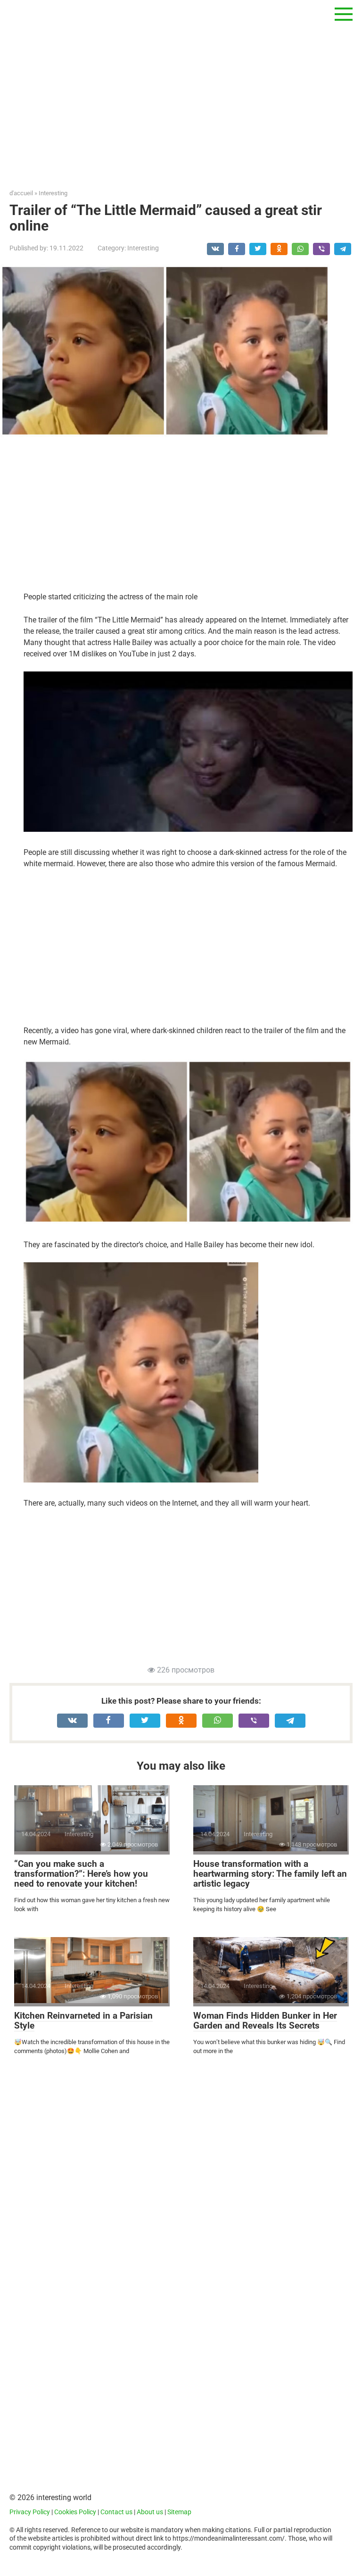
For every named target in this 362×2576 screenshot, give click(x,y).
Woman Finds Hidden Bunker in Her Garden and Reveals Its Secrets (265, 2021)
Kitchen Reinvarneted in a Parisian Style (83, 2021)
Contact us (116, 2512)
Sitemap (179, 2512)
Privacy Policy (30, 2512)
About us (150, 2512)
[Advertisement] (181, 94)
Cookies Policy (75, 2512)
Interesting (143, 248)
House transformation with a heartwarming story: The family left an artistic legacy (270, 1874)
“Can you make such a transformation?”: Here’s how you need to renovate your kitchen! (81, 1874)
